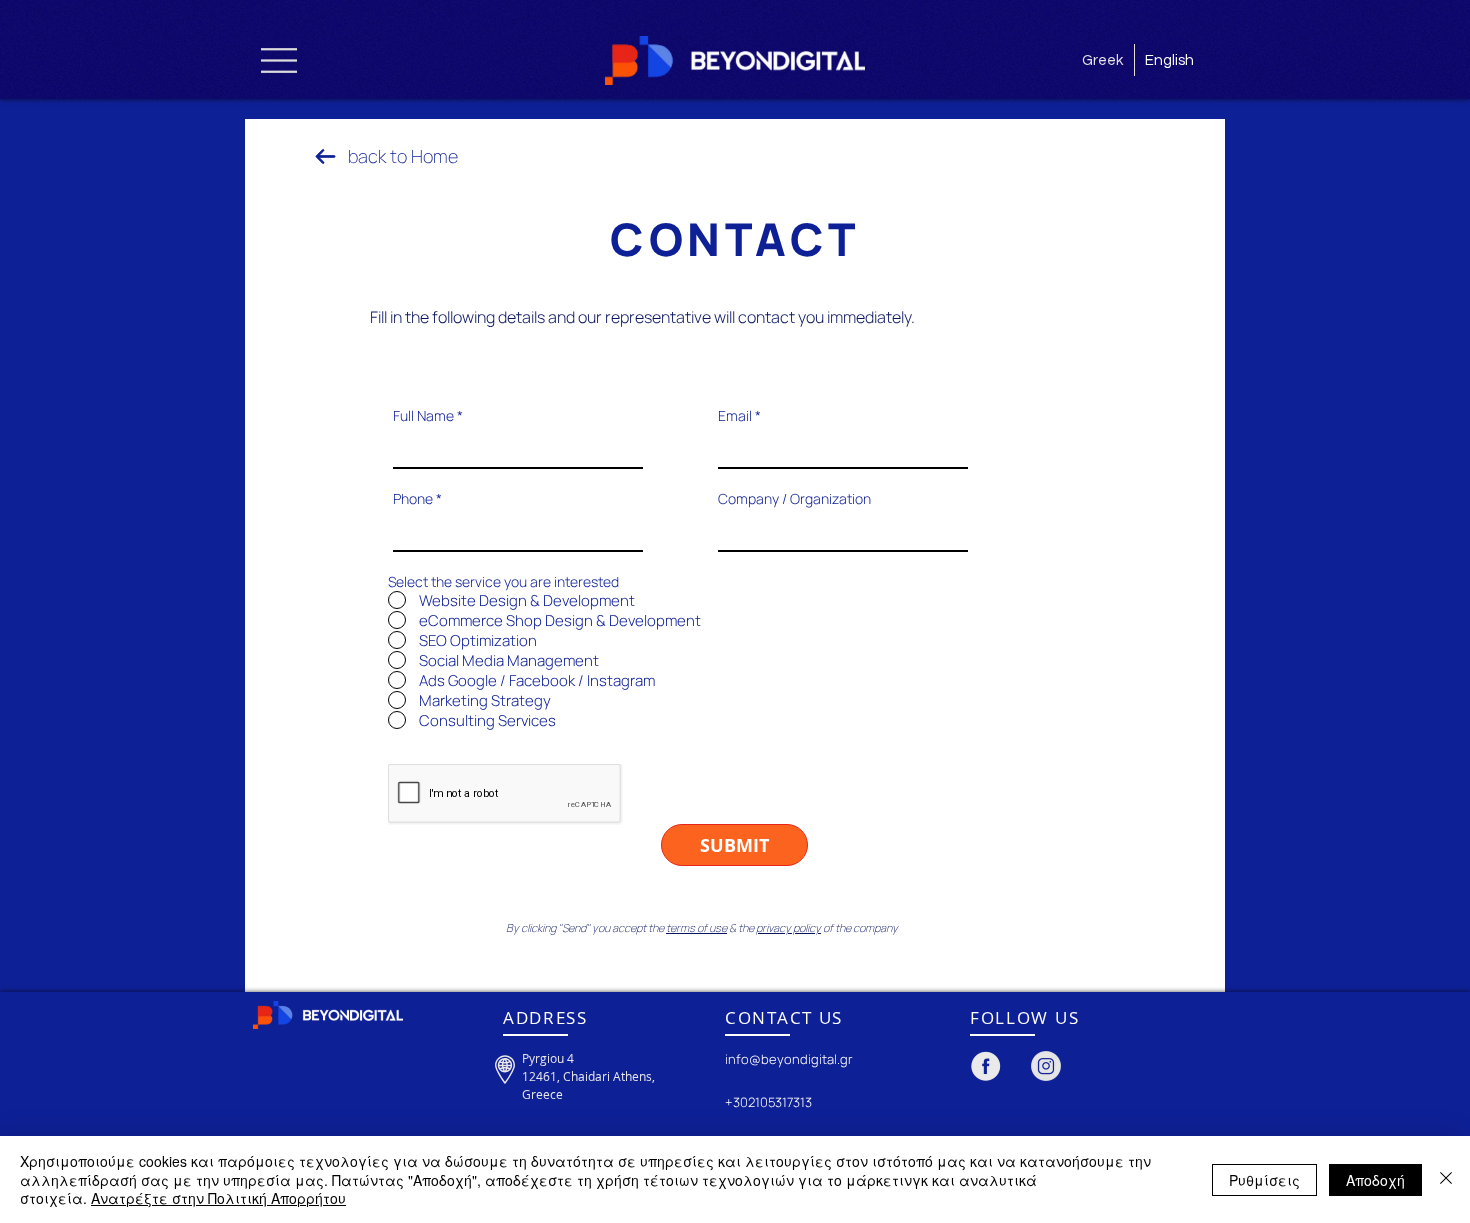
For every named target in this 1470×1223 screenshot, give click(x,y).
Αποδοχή (1375, 1180)
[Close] (1446, 1179)
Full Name (423, 416)
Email (735, 416)
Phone (413, 499)
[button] (279, 60)
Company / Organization (794, 499)
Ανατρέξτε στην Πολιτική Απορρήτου (218, 1198)
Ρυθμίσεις (1264, 1180)
